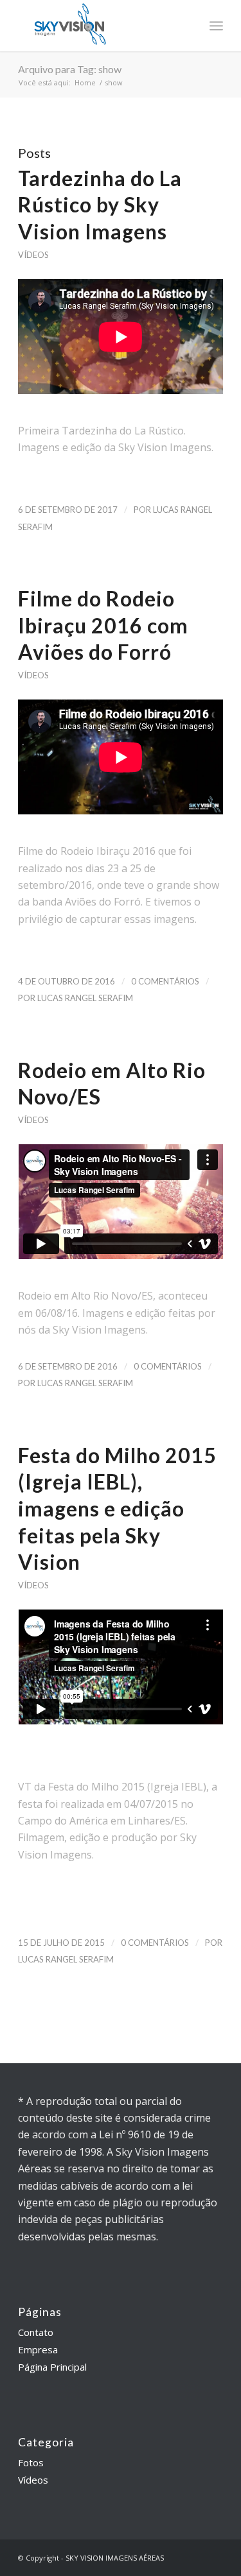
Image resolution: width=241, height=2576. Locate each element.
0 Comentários (165, 981)
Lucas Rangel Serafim (85, 998)
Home (85, 82)
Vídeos (33, 255)
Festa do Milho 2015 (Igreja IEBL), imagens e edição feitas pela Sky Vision (117, 1508)
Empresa (38, 2349)
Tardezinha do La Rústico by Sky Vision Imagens (100, 205)
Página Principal (52, 2367)
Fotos (31, 2462)
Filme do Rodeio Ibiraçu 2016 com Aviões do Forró (103, 625)
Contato (36, 2332)
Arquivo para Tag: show (70, 69)
